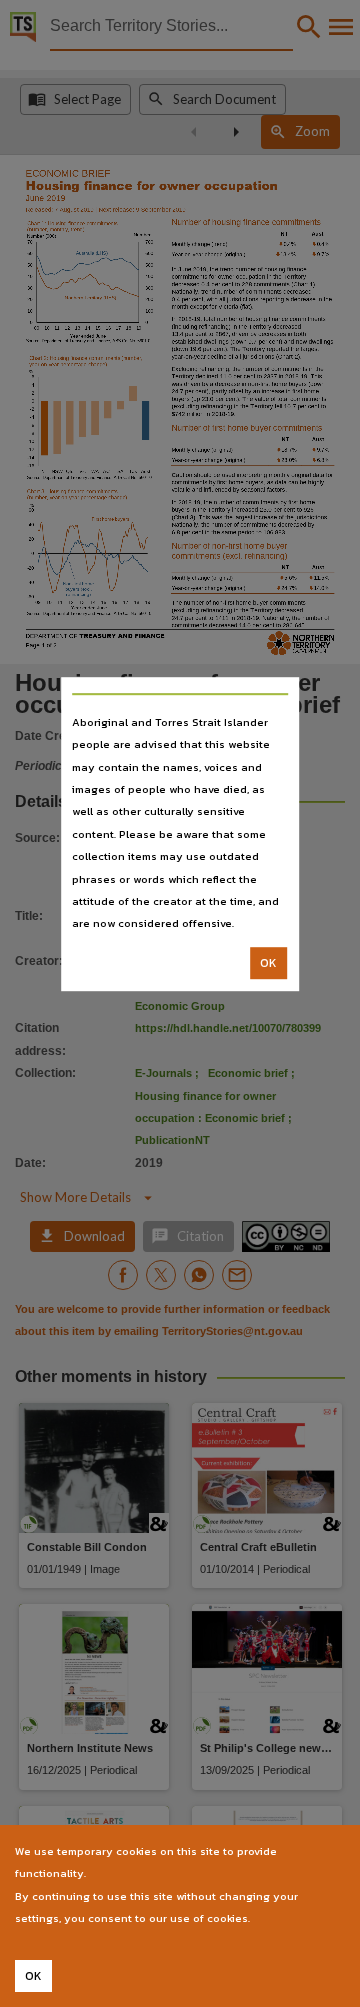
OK (268, 963)
